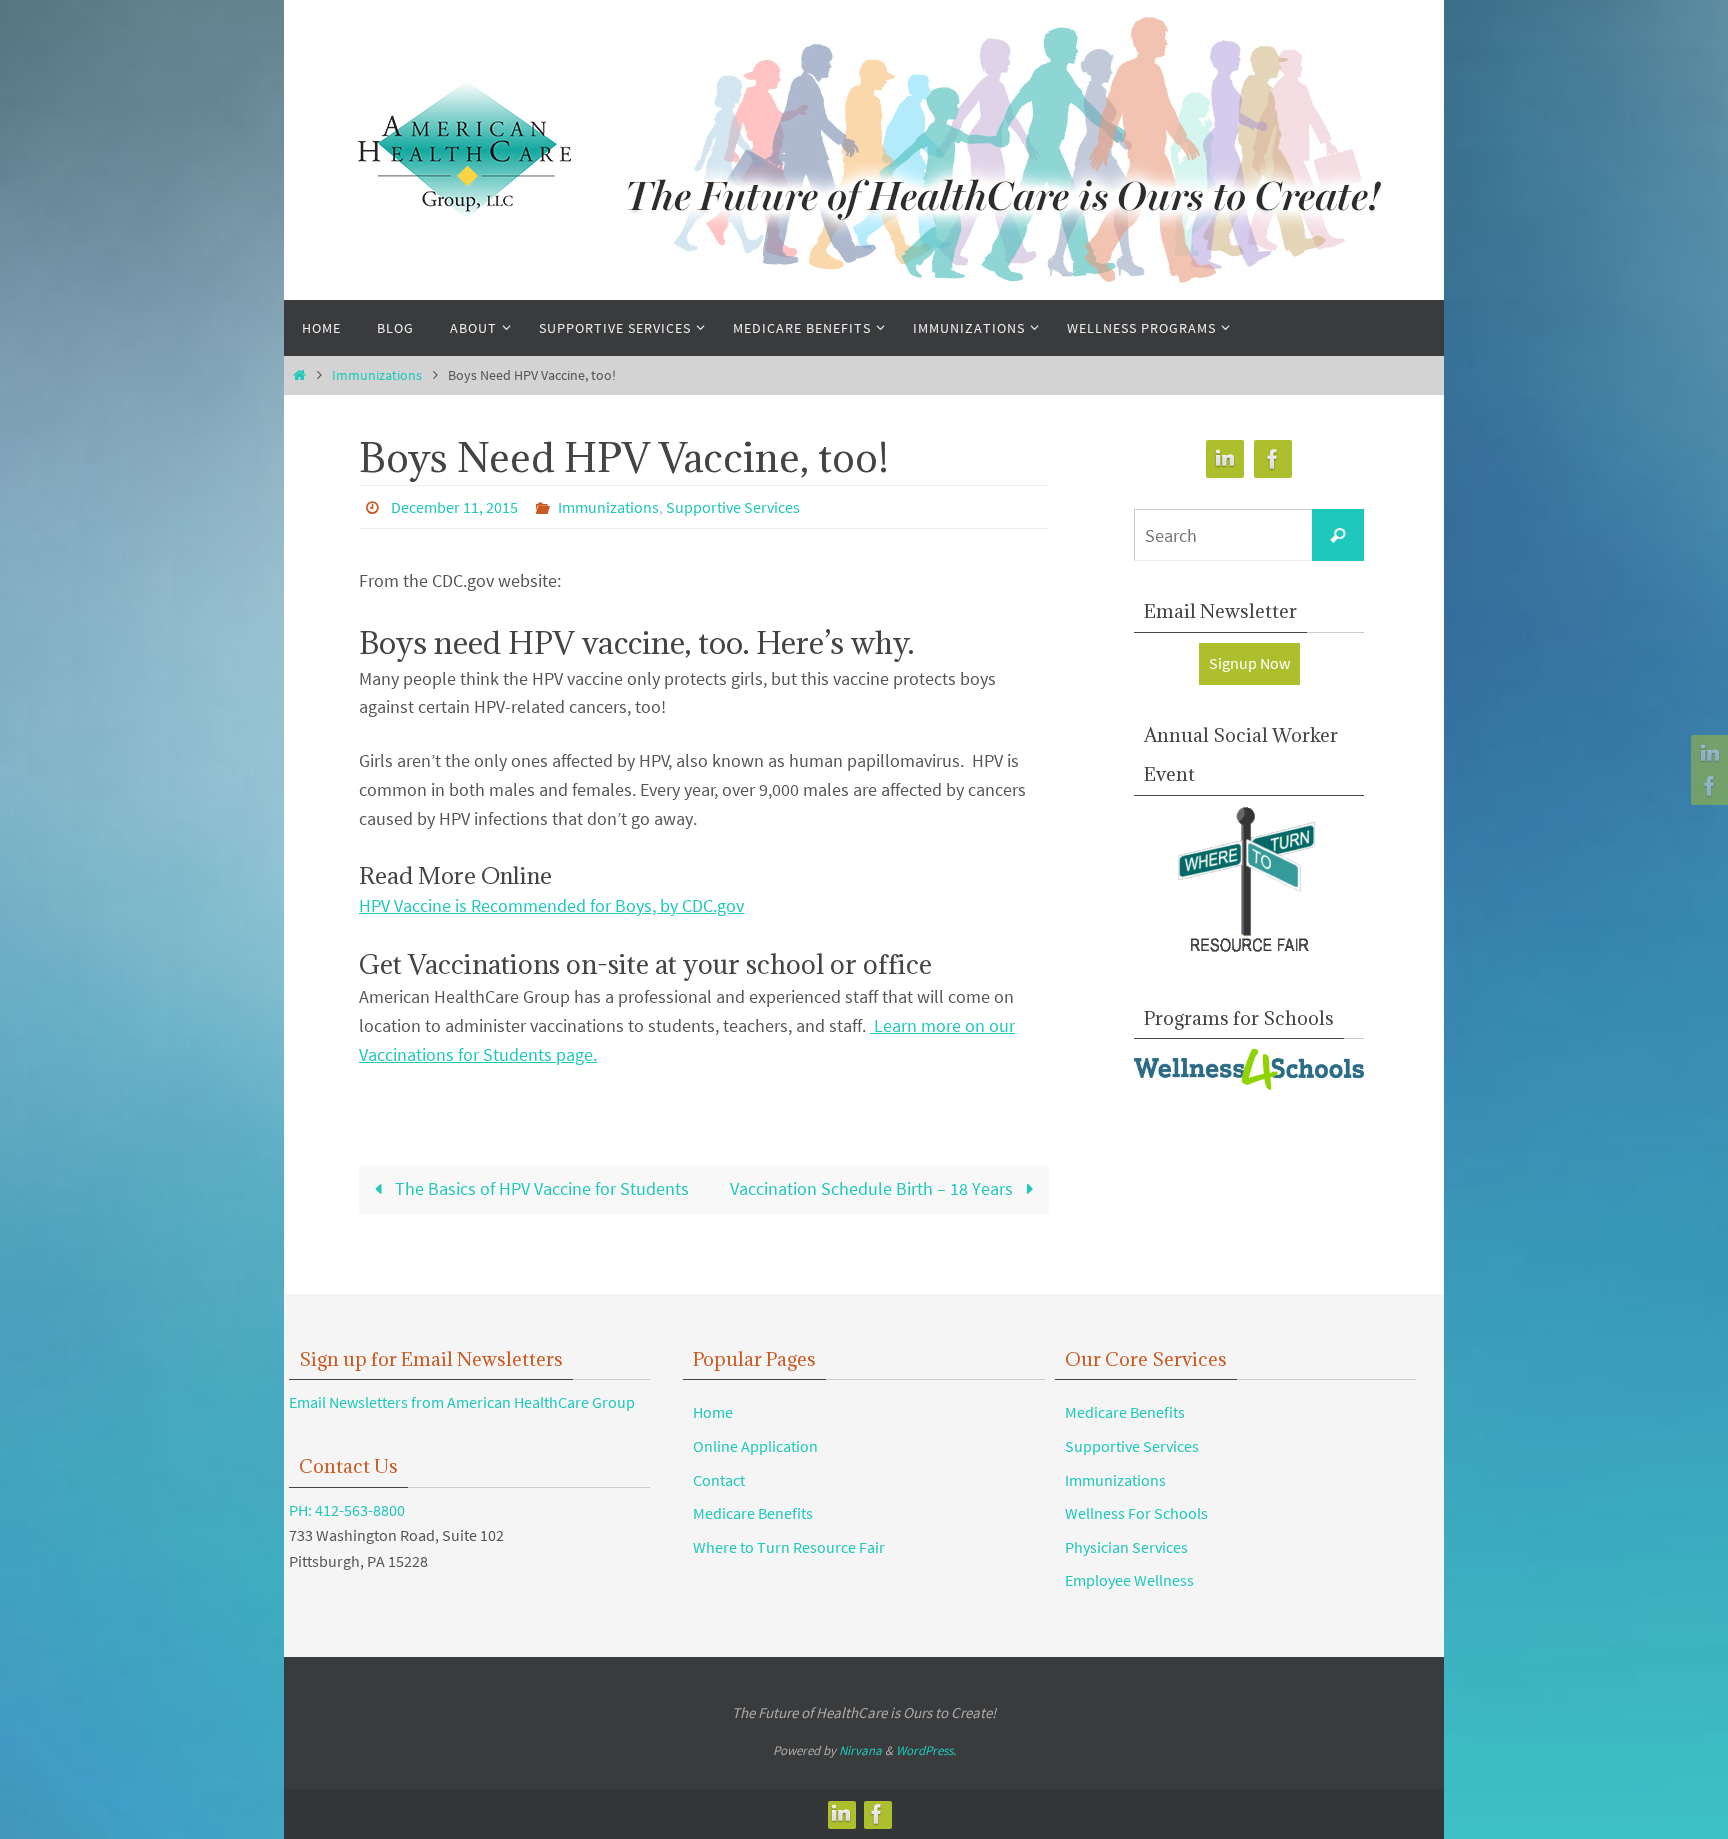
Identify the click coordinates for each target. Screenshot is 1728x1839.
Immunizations (377, 375)
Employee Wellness (1129, 1580)
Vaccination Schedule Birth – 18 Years (873, 1188)
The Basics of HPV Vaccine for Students (540, 1188)
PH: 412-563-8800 (347, 1510)
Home (713, 1412)
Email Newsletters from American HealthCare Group (462, 1402)
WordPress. (926, 1750)
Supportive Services (733, 507)
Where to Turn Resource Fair (789, 1547)
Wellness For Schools (1136, 1513)
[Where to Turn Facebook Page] (1707, 786)
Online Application (755, 1446)
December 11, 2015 (454, 507)
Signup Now (1249, 663)
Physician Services (1126, 1547)
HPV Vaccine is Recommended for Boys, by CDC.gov (551, 905)
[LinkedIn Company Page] (1707, 754)
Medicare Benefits (753, 1513)
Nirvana (860, 1750)
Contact (719, 1480)
